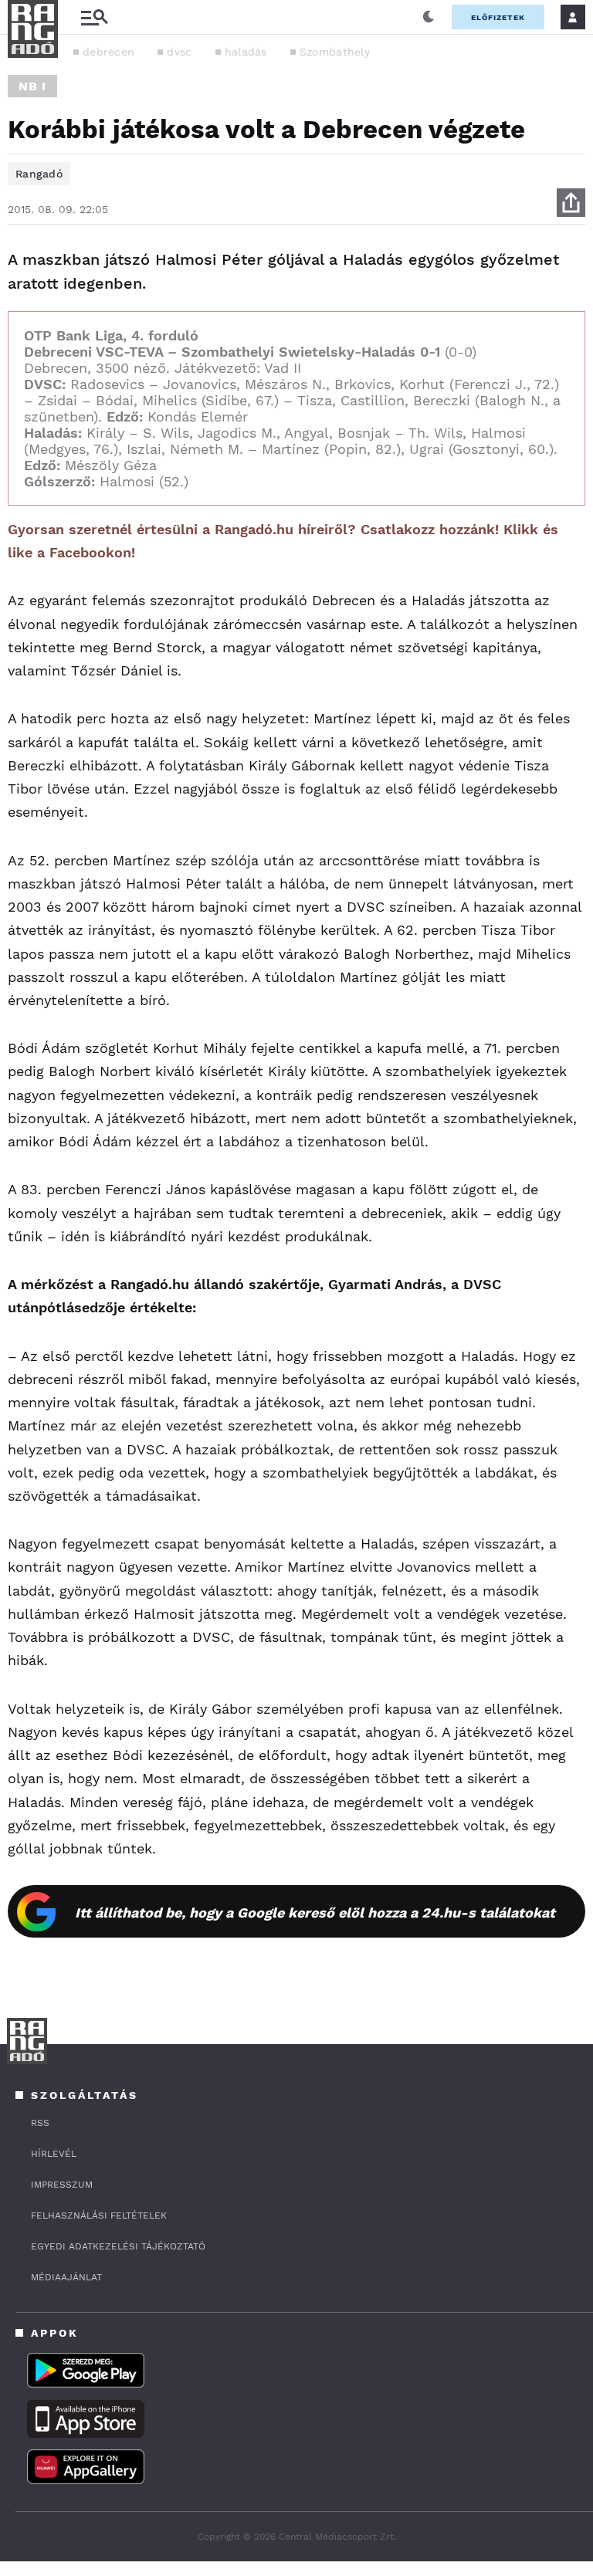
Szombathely (335, 52)
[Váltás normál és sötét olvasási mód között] (429, 17)
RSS (40, 2123)
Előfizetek (498, 17)
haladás (246, 52)
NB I (32, 86)
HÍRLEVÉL (54, 2154)
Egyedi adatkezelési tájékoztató (118, 2246)
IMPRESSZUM (62, 2185)
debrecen (108, 52)
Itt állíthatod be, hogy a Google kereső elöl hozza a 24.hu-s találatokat (315, 1913)
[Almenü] (94, 17)
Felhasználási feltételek (99, 2215)
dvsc (179, 52)
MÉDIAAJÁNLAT (66, 2277)
